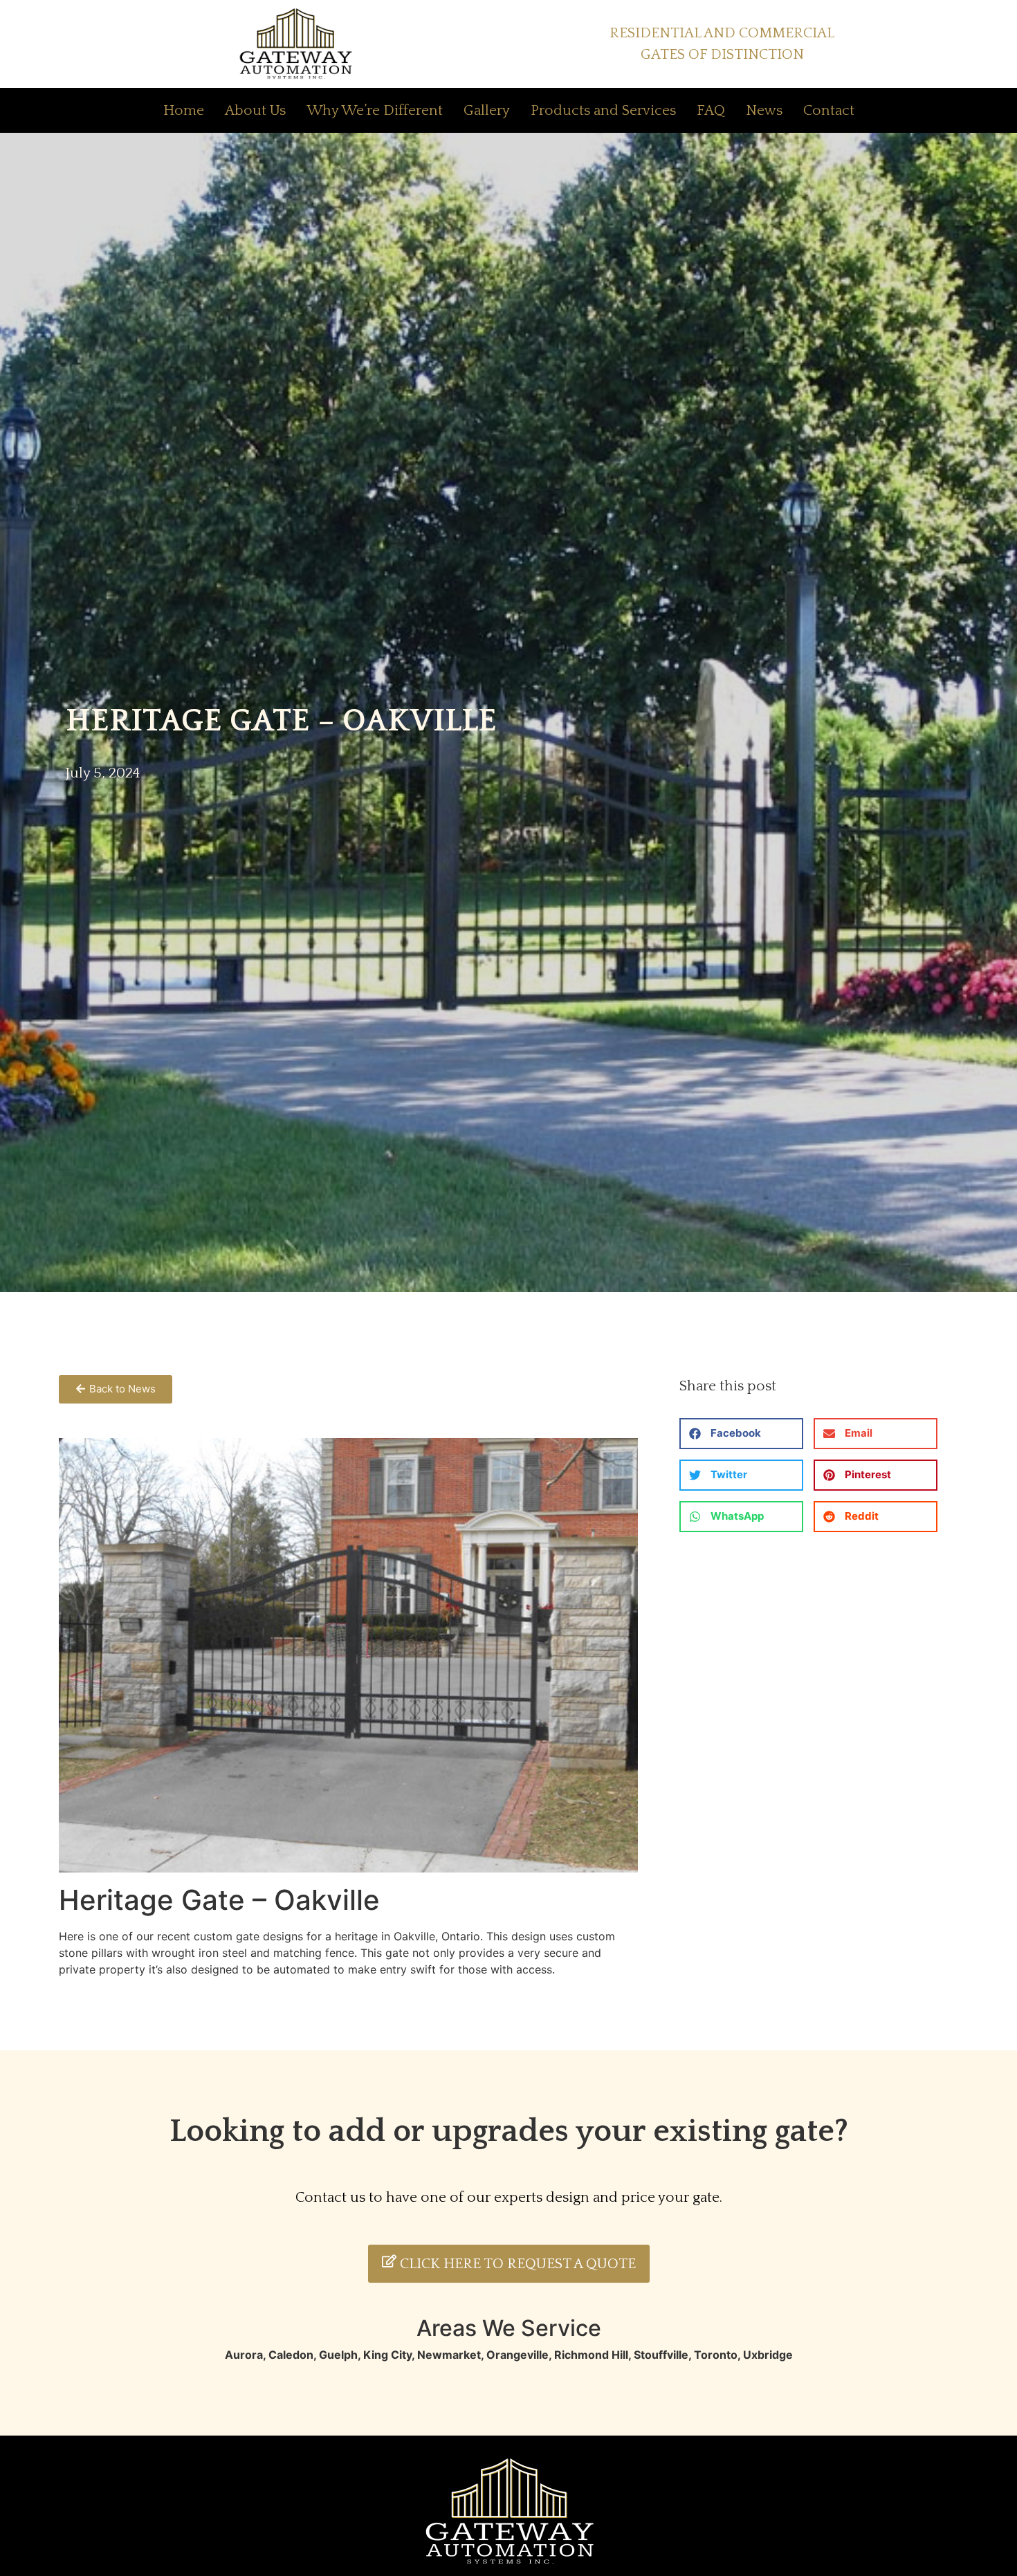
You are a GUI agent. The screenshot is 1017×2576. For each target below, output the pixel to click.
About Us (255, 110)
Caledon (291, 2355)
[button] (741, 1434)
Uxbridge (768, 2355)
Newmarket (449, 2355)
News (764, 110)
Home (184, 110)
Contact (829, 110)
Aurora (244, 2355)
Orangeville (517, 2355)
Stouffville (661, 2355)
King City (387, 2355)
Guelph (338, 2355)
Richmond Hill (591, 2355)
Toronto (716, 2355)
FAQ (711, 110)
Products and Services (603, 110)
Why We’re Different (375, 110)
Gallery (487, 110)
